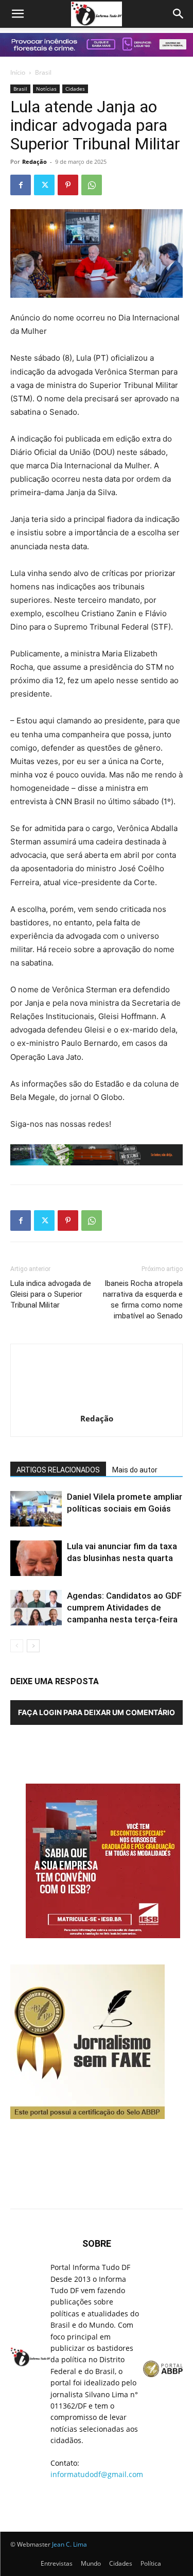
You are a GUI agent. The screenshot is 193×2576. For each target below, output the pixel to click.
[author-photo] (97, 1404)
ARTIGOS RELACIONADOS (58, 1470)
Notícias (46, 89)
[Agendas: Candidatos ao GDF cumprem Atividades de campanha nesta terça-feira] (36, 1608)
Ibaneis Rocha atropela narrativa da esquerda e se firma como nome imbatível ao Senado (143, 1300)
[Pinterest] (68, 185)
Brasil (43, 72)
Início (18, 72)
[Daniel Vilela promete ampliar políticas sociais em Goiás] (36, 1509)
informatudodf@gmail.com (97, 2474)
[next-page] (33, 1646)
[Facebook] (21, 185)
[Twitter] (44, 185)
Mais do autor (135, 1470)
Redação (34, 162)
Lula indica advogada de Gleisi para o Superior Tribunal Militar (51, 1294)
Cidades (75, 89)
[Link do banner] (97, 45)
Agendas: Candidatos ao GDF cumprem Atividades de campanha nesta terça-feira (124, 1607)
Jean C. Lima (69, 2544)
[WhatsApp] (92, 185)
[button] (17, 14)
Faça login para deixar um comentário (97, 1712)
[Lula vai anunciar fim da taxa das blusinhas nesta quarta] (36, 1558)
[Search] (179, 14)
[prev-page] (17, 1646)
